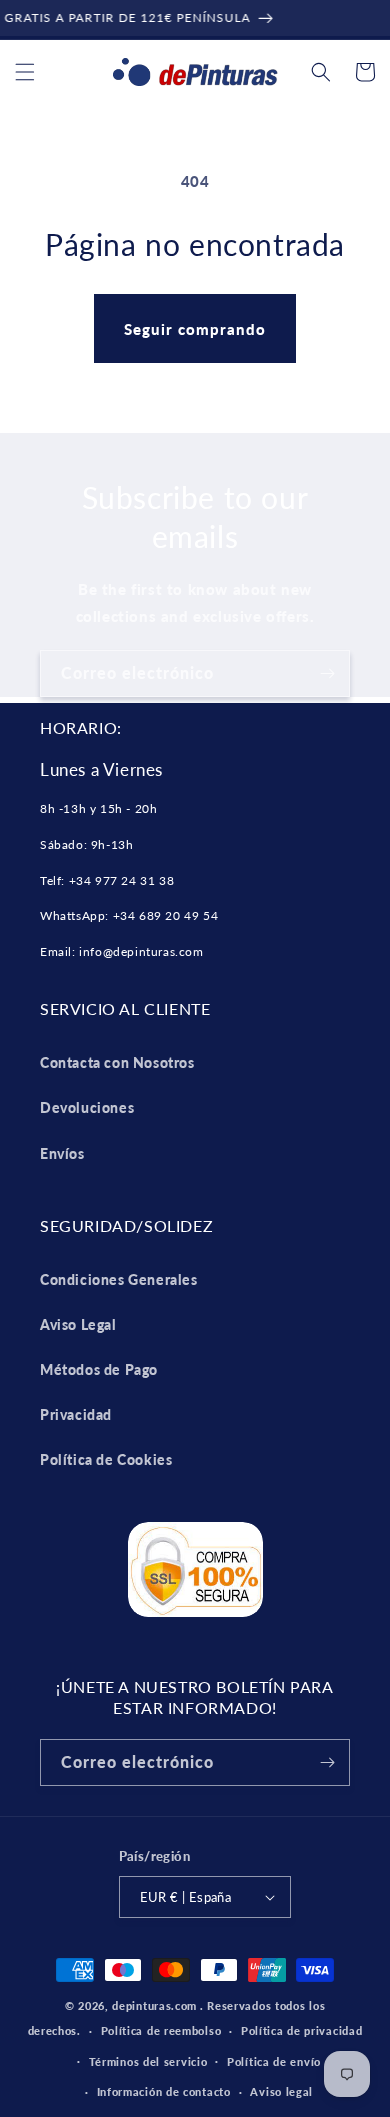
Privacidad (76, 1414)
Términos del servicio (148, 2061)
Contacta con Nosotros (117, 1062)
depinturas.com (154, 2005)
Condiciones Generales (119, 1279)
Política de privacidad (301, 2030)
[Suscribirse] (327, 673)
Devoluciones (87, 1107)
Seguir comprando (195, 329)
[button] (25, 72)
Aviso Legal (78, 1324)
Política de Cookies (106, 1459)
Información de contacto (164, 2091)
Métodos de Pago (99, 1369)
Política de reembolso (161, 2030)
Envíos (62, 1153)
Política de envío (274, 2061)
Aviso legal (281, 2091)
